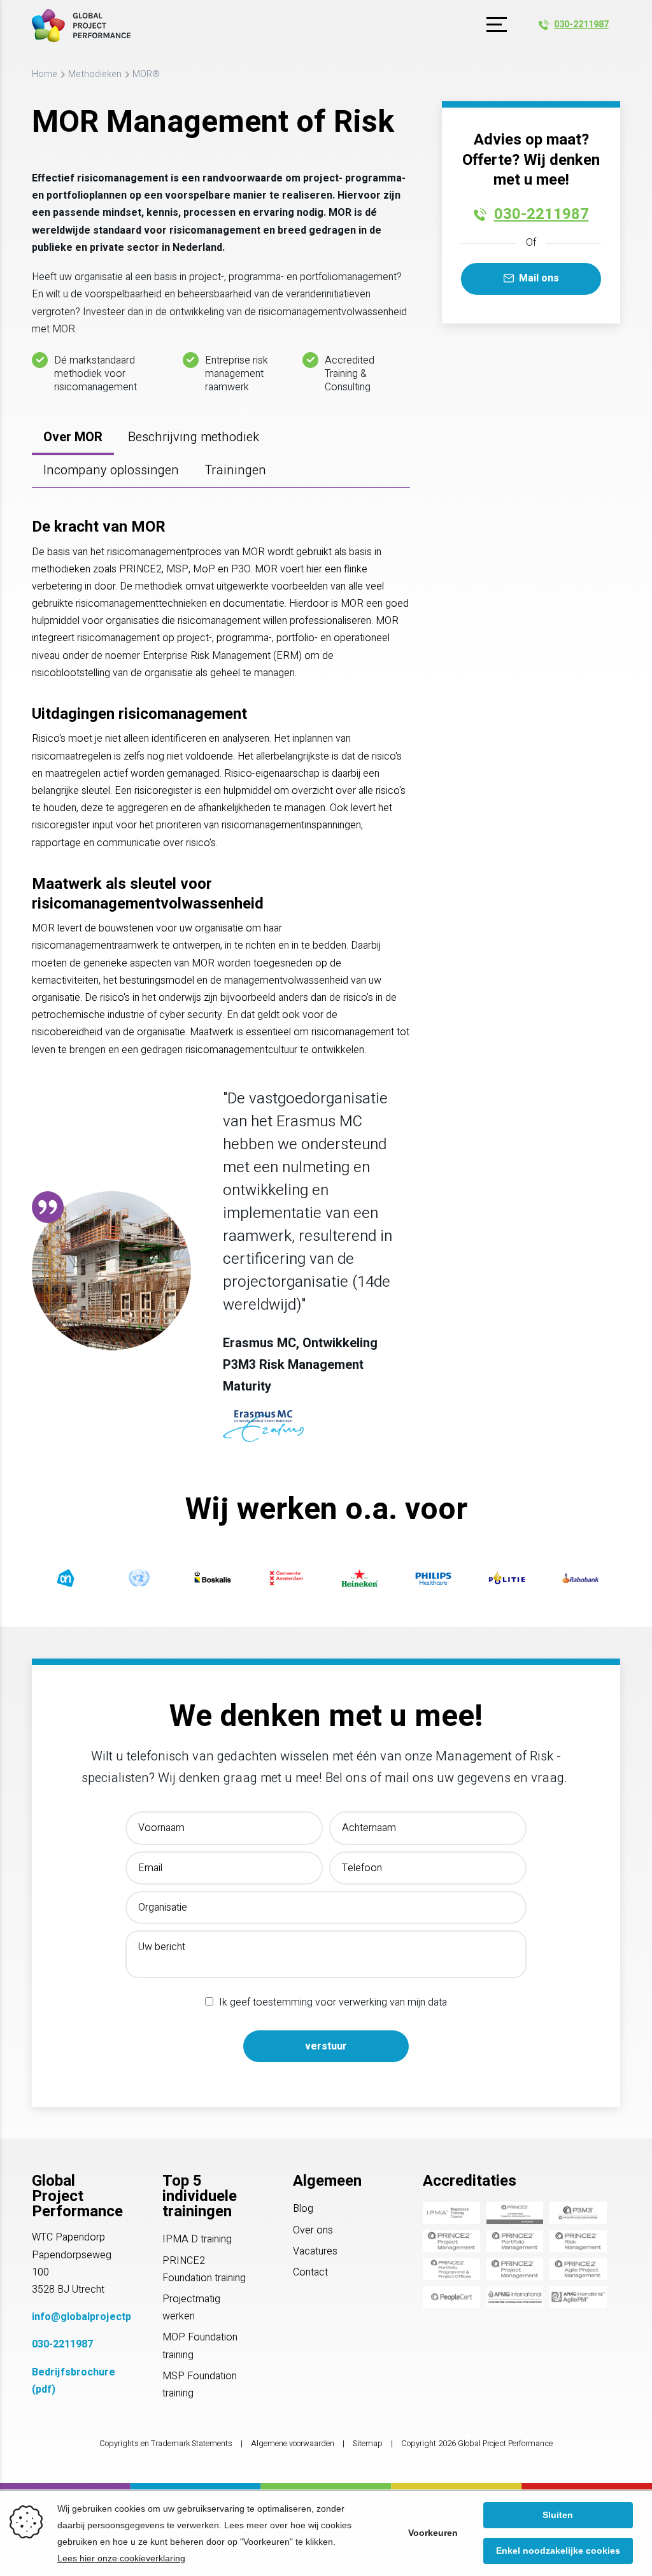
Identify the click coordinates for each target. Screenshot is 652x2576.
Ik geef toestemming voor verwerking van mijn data (333, 2002)
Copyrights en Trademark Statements (166, 2444)
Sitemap (368, 2444)
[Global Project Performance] (81, 25)
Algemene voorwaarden (293, 2444)
